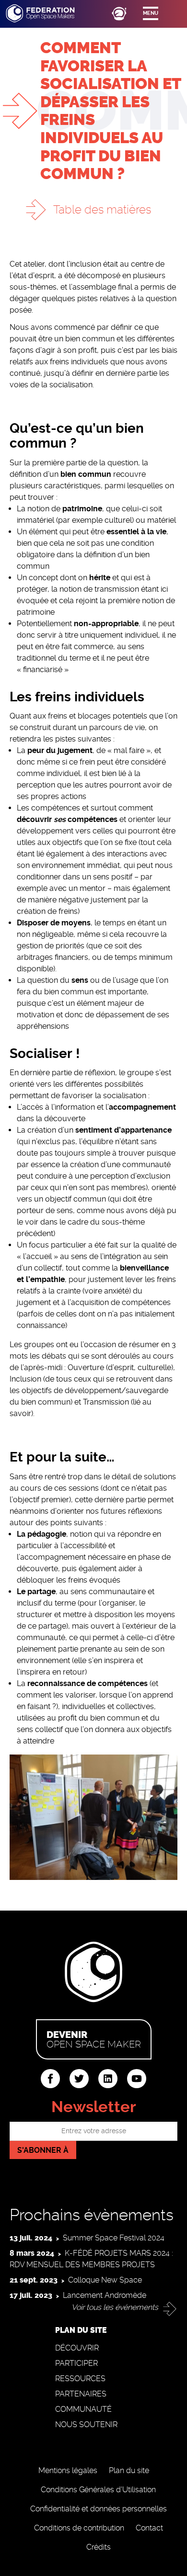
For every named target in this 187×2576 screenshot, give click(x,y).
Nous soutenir (86, 2424)
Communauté (83, 2409)
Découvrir (77, 2348)
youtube (137, 2079)
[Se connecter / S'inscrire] (119, 13)
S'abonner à (43, 2150)
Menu (151, 13)
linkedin (108, 2079)
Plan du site (129, 2470)
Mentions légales (68, 2470)
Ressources (80, 2379)
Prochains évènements (92, 2215)
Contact (149, 2528)
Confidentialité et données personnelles (99, 2509)
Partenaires (81, 2394)
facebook (50, 2079)
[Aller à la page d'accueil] (49, 13)
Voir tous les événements (115, 2307)
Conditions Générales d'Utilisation (98, 2490)
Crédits (99, 2547)
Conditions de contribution (79, 2528)
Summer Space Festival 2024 (114, 2238)
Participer (76, 2363)
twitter (79, 2079)
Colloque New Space (105, 2280)
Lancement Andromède (105, 2295)
